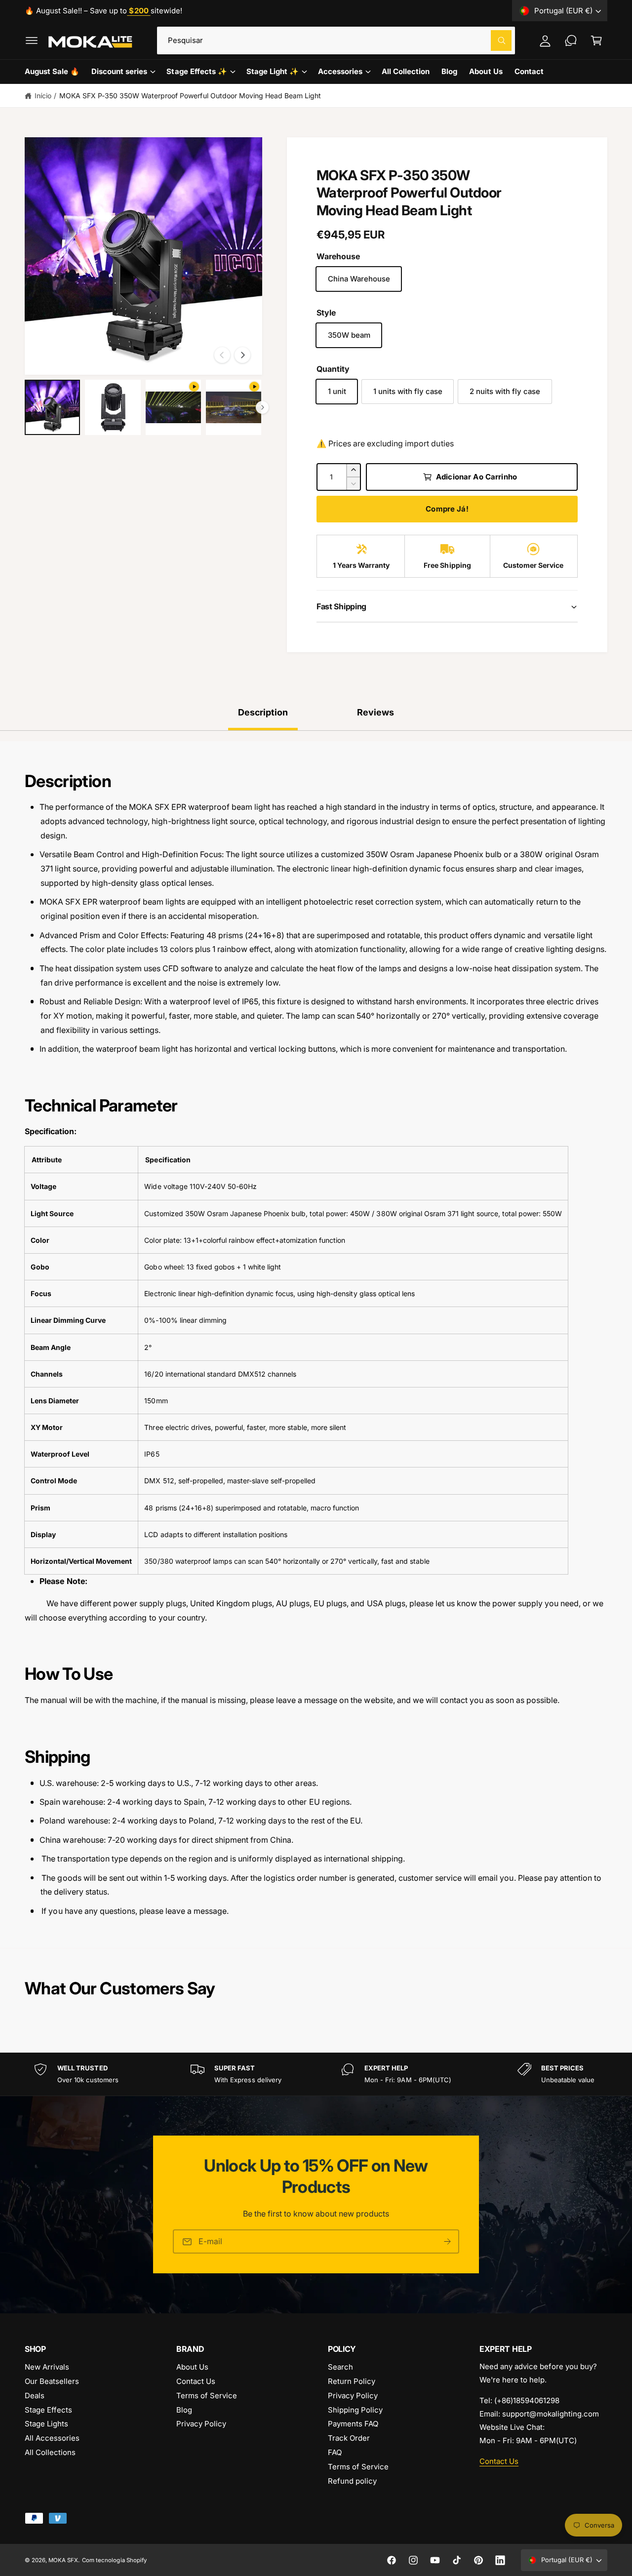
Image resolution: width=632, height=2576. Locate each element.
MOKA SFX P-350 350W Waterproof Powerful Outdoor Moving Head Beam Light (190, 96)
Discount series (119, 71)
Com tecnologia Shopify (114, 2560)
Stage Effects (48, 2410)
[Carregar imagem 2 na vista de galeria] (113, 407)
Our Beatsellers (52, 2381)
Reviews (375, 712)
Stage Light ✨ (273, 71)
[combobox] (336, 40)
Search (340, 2367)
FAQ (335, 2452)
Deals (35, 2396)
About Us (192, 2367)
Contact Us (196, 2381)
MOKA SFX (63, 2560)
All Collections (50, 2452)
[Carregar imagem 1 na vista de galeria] (52, 407)
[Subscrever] (447, 2242)
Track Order (349, 2438)
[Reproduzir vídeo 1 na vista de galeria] (173, 407)
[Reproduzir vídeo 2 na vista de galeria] (234, 407)
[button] (32, 40)
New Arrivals (47, 2367)
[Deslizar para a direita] (242, 355)
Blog (184, 2410)
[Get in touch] (571, 40)
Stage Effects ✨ (197, 71)
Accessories (340, 71)
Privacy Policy (201, 2424)
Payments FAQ (353, 2424)
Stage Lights (46, 2424)
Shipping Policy (355, 2410)
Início (43, 96)
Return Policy (352, 2381)
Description (263, 712)
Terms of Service (207, 2396)
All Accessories (52, 2438)
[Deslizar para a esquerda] (222, 355)
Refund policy (352, 2481)
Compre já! (447, 509)
